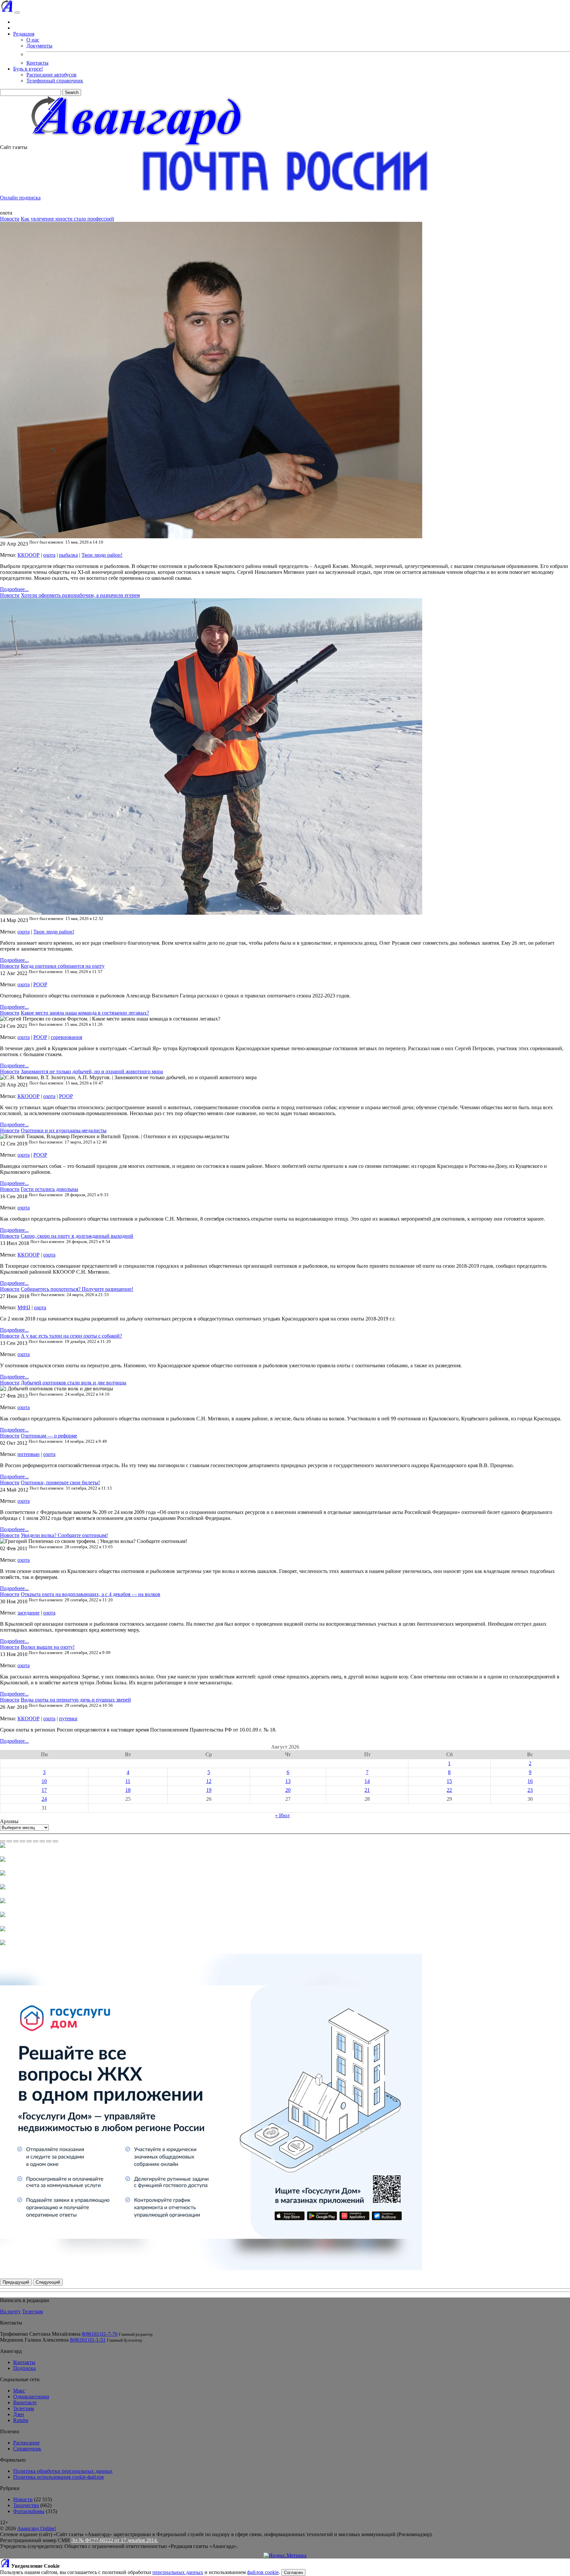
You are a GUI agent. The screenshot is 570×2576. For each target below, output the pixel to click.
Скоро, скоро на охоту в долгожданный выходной (77, 1236)
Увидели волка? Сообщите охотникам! (64, 1535)
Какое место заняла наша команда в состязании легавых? (85, 1013)
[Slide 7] (42, 1841)
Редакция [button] (24, 34)
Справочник (27, 2449)
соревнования (66, 1037)
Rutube (21, 2420)
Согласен (293, 2573)
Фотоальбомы (29, 2511)
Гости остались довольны (49, 1189)
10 (44, 1781)
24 (44, 1799)
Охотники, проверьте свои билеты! (60, 1482)
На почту (10, 2311)
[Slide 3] (16, 1841)
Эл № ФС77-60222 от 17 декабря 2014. (115, 2540)
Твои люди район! (102, 555)
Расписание (26, 2443)
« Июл (282, 1815)
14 (367, 1781)
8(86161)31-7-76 (100, 2334)
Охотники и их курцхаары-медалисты (64, 1130)
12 (209, 1781)
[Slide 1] (3, 1841)
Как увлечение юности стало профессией (67, 219)
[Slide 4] (22, 1841)
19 (209, 1790)
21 (367, 1790)
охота (49, 555)
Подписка (24, 2368)
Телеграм (32, 2311)
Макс (19, 2391)
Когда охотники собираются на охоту (63, 966)
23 (530, 1790)
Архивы (9, 1821)
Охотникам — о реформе (49, 1436)
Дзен (19, 2414)
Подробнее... (14, 589)
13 (288, 1781)
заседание (29, 1613)
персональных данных (178, 2572)
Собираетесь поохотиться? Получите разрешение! (77, 1289)
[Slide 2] (9, 1841)
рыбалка (68, 555)
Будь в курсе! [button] (28, 69)
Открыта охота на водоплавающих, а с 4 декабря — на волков (91, 1594)
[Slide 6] (36, 1841)
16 (530, 1781)
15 (449, 1781)
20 (288, 1790)
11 (128, 1781)
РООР (40, 984)
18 (128, 1790)
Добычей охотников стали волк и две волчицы (74, 1383)
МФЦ (24, 1307)
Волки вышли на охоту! (48, 1647)
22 (449, 1790)
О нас (33, 40)
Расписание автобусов (51, 75)
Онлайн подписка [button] (20, 198)
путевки (68, 1718)
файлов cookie (263, 2572)
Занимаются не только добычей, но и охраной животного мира (92, 1071)
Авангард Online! (37, 2528)
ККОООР (29, 555)
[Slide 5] (29, 1841)
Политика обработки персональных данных (63, 2471)
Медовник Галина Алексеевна (34, 2340)
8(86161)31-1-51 (88, 2340)
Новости (10, 219)
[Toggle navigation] (17, 13)
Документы (39, 46)
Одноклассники (31, 2397)
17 (44, 1790)
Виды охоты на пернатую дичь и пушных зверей (76, 1700)
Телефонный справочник (55, 81)
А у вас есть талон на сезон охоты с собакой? (71, 1336)
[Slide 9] (55, 1841)
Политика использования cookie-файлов (59, 2477)
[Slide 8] (49, 1841)
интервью (29, 1454)
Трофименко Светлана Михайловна (40, 2334)
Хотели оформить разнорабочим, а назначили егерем (80, 595)
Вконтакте (25, 2402)
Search (72, 92)
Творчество (26, 2505)
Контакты (37, 63)
